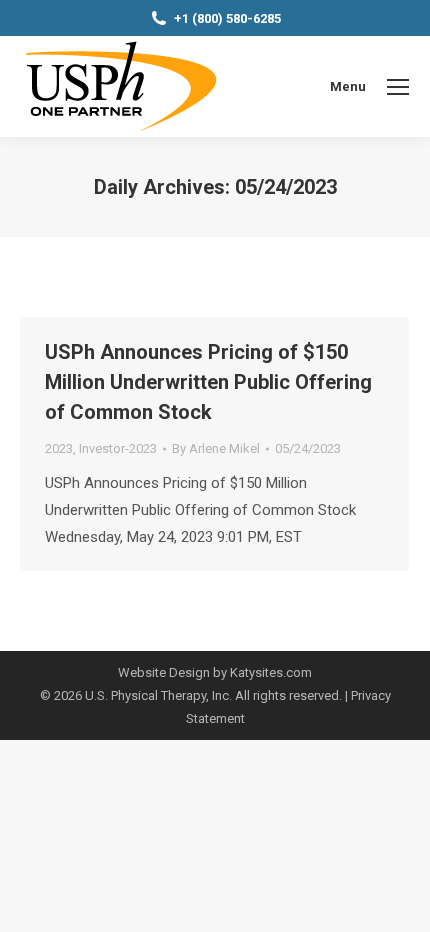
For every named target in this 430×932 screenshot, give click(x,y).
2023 (59, 448)
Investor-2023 (118, 448)
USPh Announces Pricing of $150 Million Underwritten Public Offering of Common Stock (208, 382)
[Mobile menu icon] (398, 87)
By (216, 448)
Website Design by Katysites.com (215, 672)
